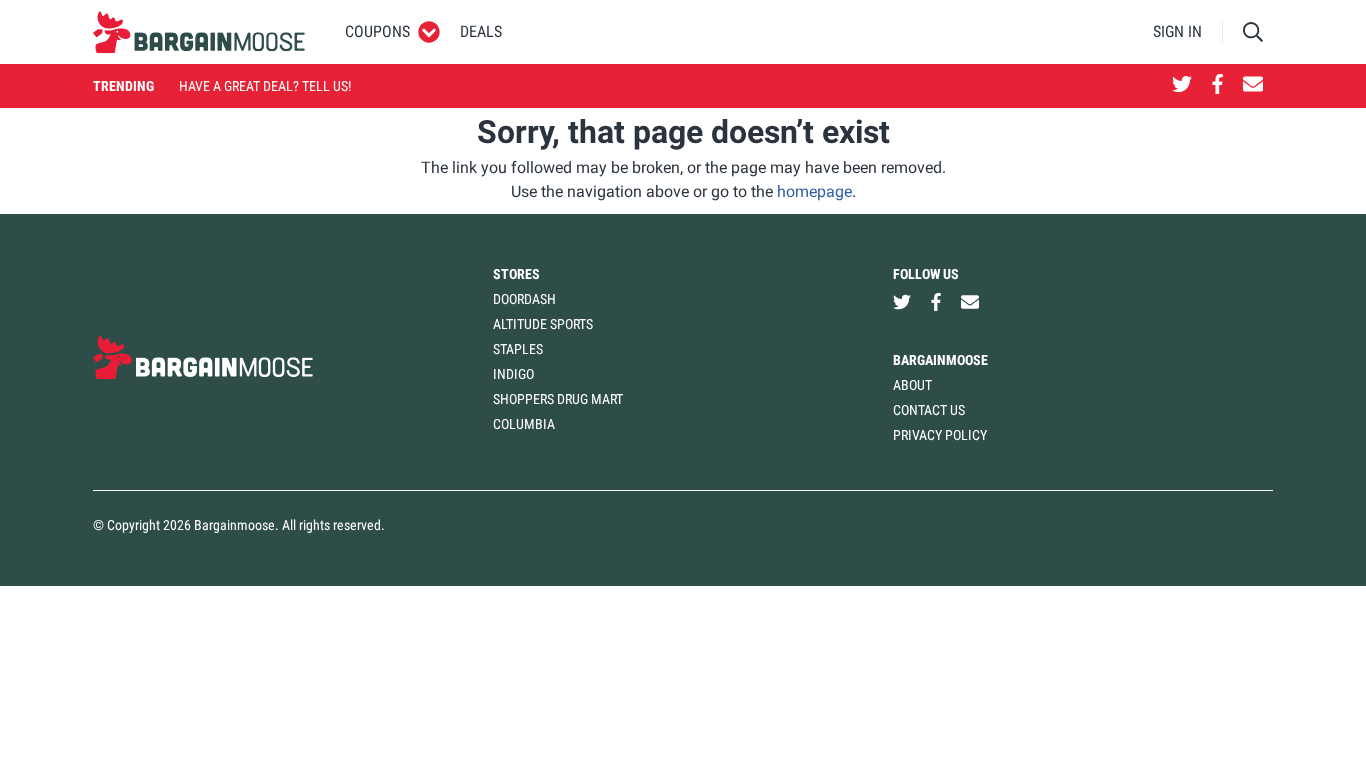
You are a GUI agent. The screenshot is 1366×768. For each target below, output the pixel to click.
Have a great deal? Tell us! (265, 86)
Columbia (524, 424)
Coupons (377, 31)
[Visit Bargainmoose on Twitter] (1182, 86)
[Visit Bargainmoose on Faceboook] (1217, 86)
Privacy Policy (940, 435)
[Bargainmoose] (199, 32)
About (912, 385)
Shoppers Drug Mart (558, 399)
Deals (481, 31)
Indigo (513, 374)
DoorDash (524, 299)
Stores (516, 274)
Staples (518, 349)
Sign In (1177, 31)
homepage (814, 191)
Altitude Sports (543, 324)
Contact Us (929, 410)
